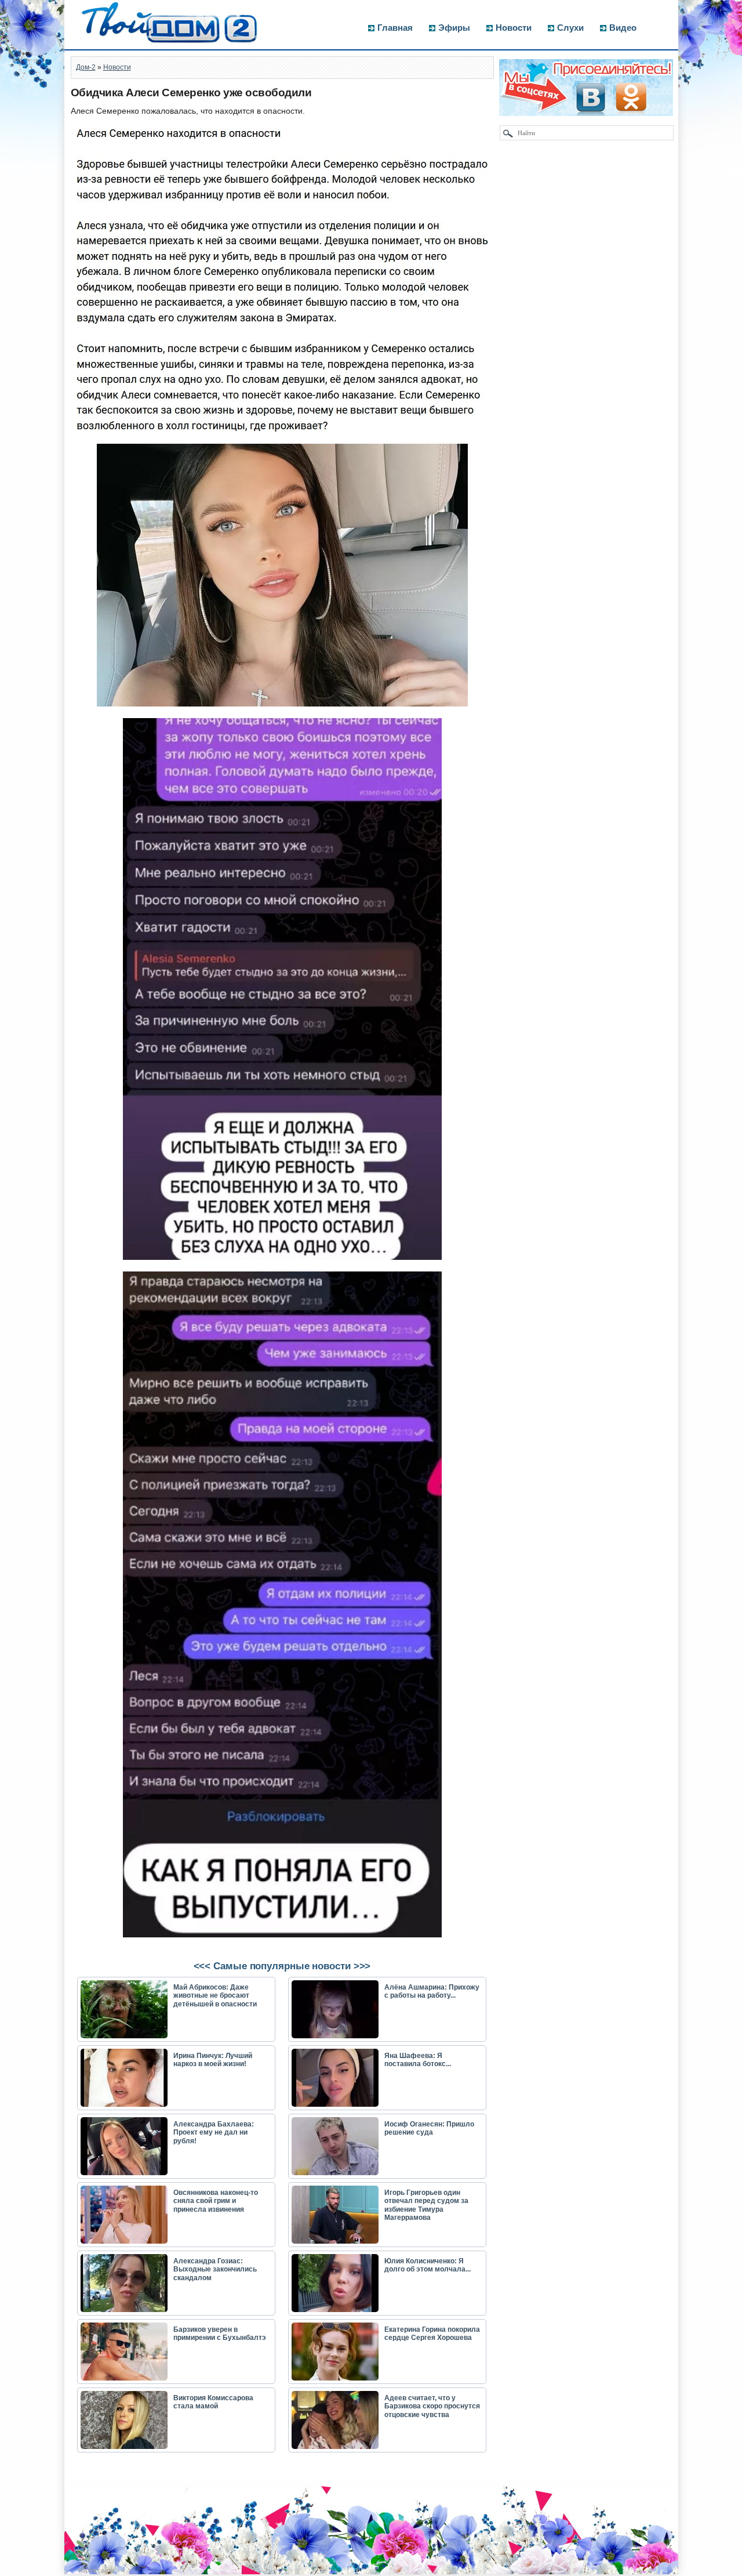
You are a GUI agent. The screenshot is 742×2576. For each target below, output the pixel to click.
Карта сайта (97, 2570)
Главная (395, 28)
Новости (514, 28)
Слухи (570, 28)
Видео (623, 28)
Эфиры (454, 28)
